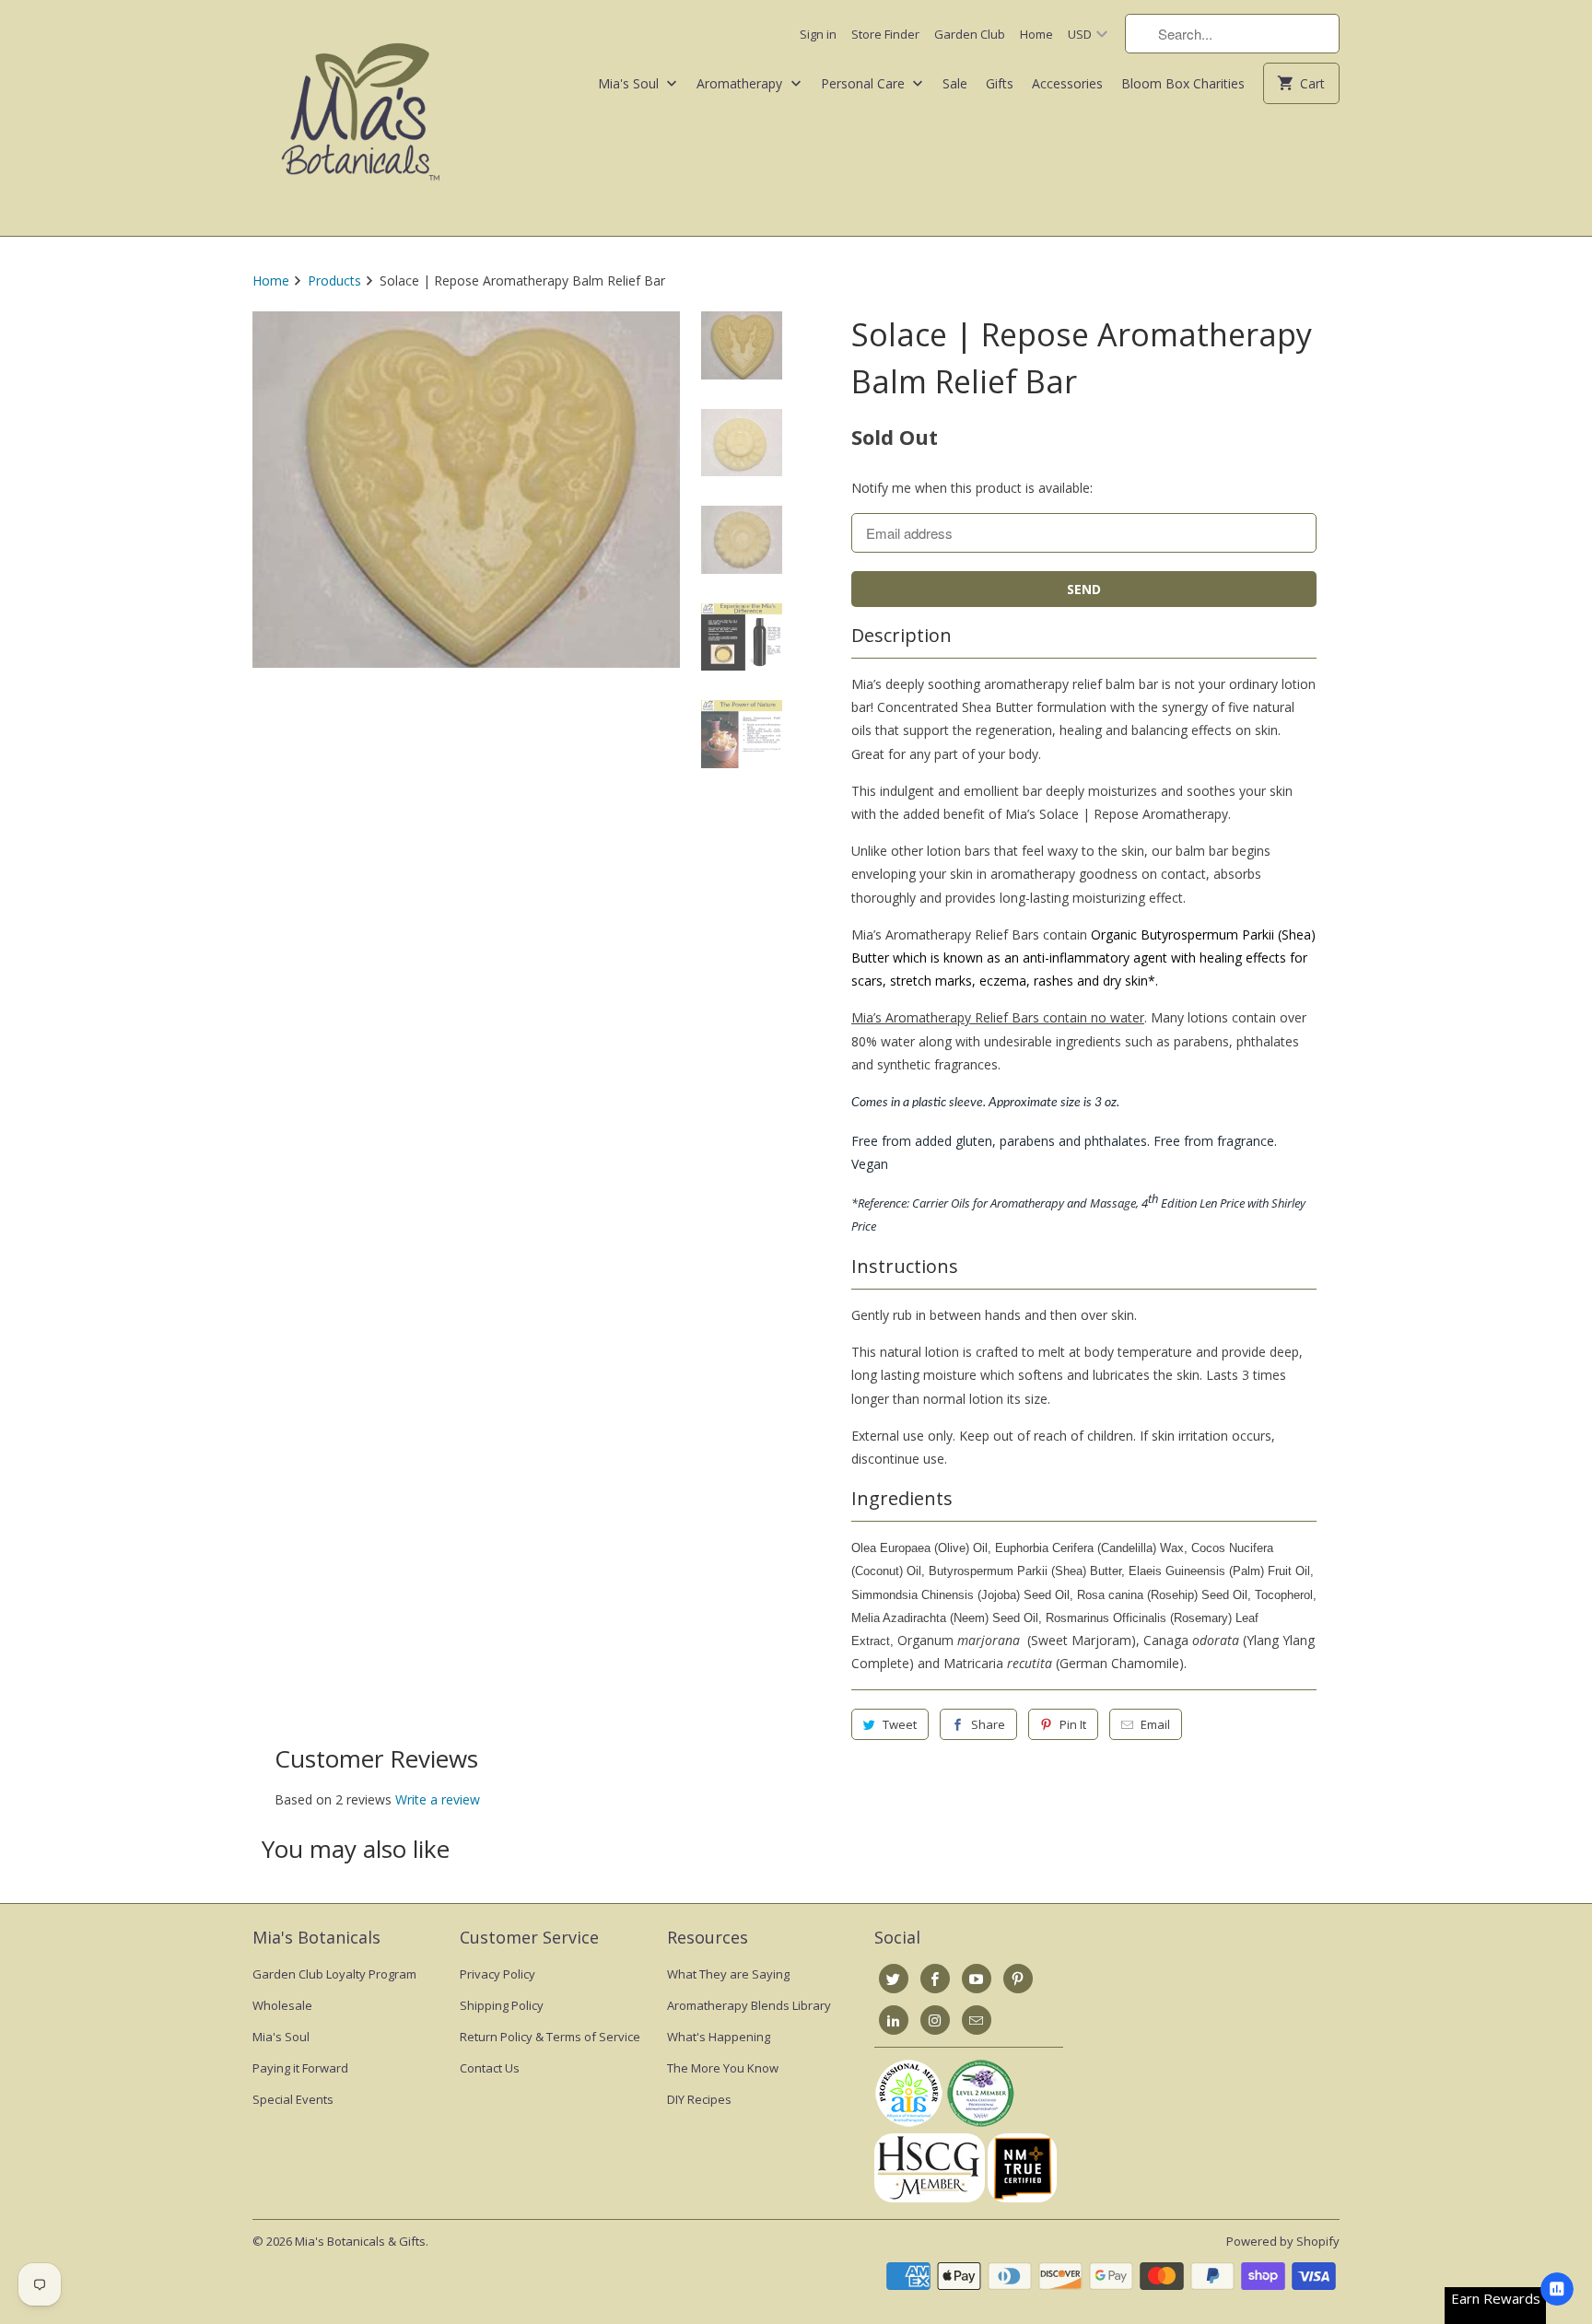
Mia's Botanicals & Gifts (360, 2241)
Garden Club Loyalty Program (334, 1974)
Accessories (1067, 83)
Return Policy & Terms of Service (550, 2037)
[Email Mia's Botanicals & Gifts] (977, 2020)
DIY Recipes (699, 2099)
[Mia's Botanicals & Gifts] (361, 118)
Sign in (818, 34)
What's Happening (719, 2037)
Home (1036, 34)
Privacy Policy (497, 1974)
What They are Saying (728, 1974)
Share (988, 1724)
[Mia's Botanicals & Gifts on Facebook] (935, 1979)
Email (1155, 1724)
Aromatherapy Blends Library (749, 2005)
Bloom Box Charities (1183, 83)
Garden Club (970, 34)
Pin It (1073, 1724)
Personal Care (865, 83)
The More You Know (723, 2068)
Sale (955, 83)
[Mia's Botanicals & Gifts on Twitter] (894, 1979)
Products (334, 280)
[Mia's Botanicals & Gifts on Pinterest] (1018, 1979)
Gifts (1000, 83)
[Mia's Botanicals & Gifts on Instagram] (935, 2020)
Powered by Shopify (1283, 2241)
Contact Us (490, 2068)
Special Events (293, 2099)
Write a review (438, 1799)
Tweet (900, 1724)
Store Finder (885, 34)
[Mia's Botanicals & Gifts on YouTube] (977, 1979)
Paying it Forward (300, 2068)
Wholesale (282, 2005)
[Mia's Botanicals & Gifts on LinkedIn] (894, 2020)
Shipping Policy (502, 2005)
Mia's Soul (630, 83)
